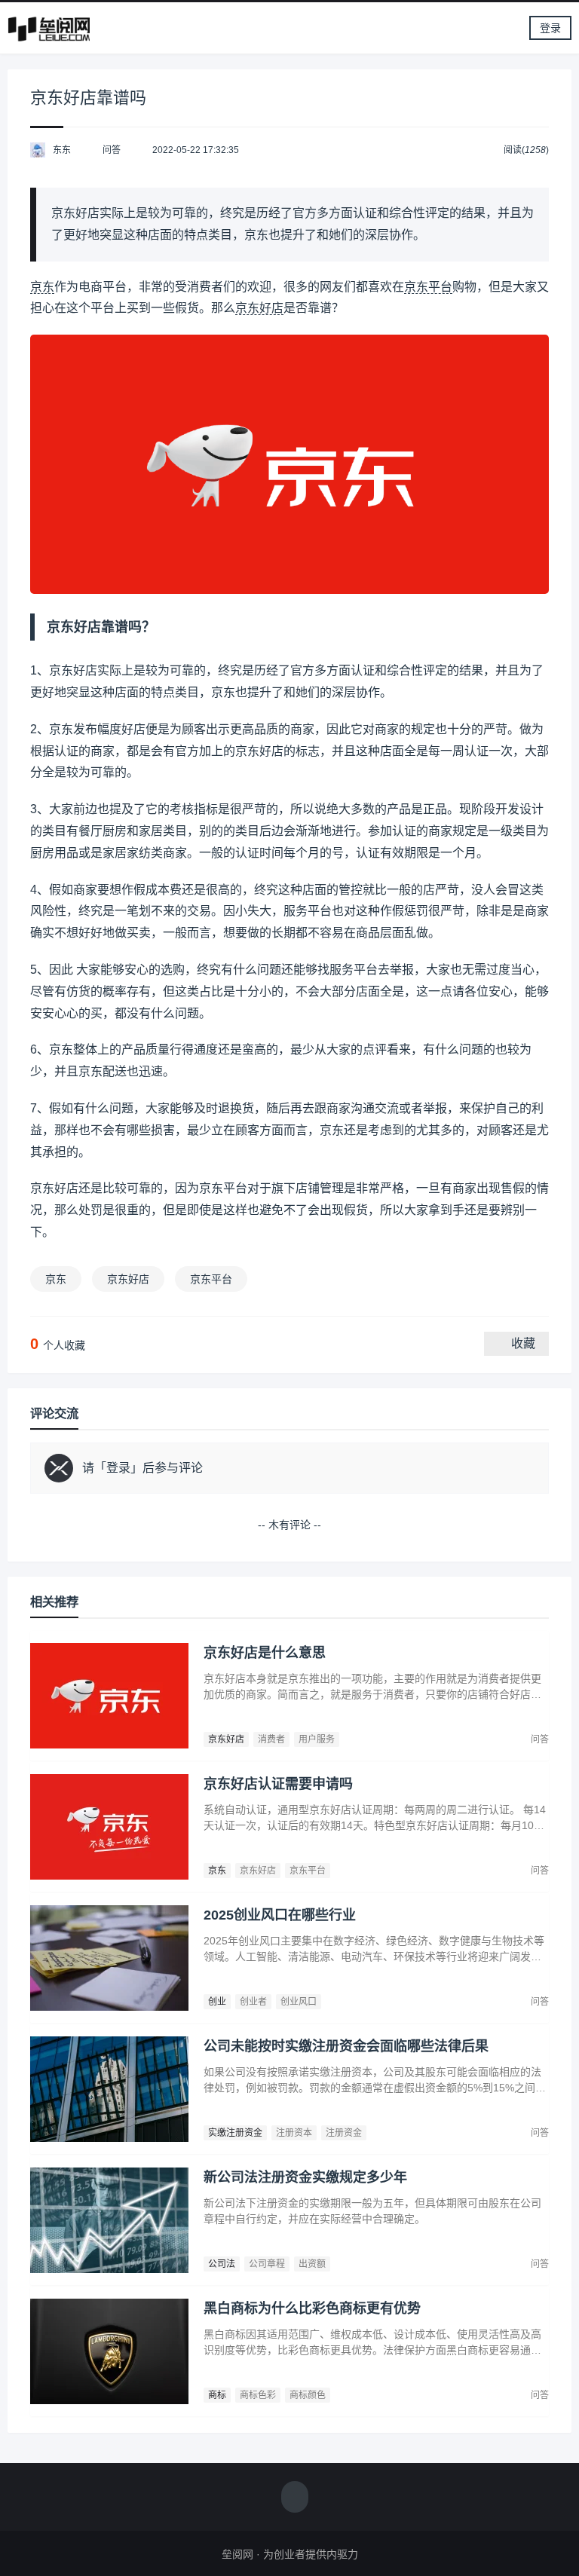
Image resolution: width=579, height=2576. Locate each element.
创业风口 (299, 2002)
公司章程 (267, 2264)
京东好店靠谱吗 (88, 98)
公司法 (222, 2264)
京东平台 (428, 287)
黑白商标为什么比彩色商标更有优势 (312, 2308)
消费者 (271, 1739)
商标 (217, 2395)
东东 (62, 150)
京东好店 (259, 308)
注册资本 (294, 2133)
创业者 (253, 2002)
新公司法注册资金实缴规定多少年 (305, 2177)
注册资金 (344, 2133)
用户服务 (317, 1739)
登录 (550, 28)
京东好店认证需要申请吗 (278, 1784)
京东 (42, 287)
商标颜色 (308, 2395)
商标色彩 (258, 2395)
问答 (112, 150)
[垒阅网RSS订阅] (295, 2498)
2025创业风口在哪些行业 (280, 1915)
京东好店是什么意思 (265, 1653)
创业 (217, 2002)
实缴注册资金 (235, 2133)
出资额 (312, 2264)
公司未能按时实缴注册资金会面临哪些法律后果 (346, 2046)
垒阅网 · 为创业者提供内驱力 (290, 2554)
